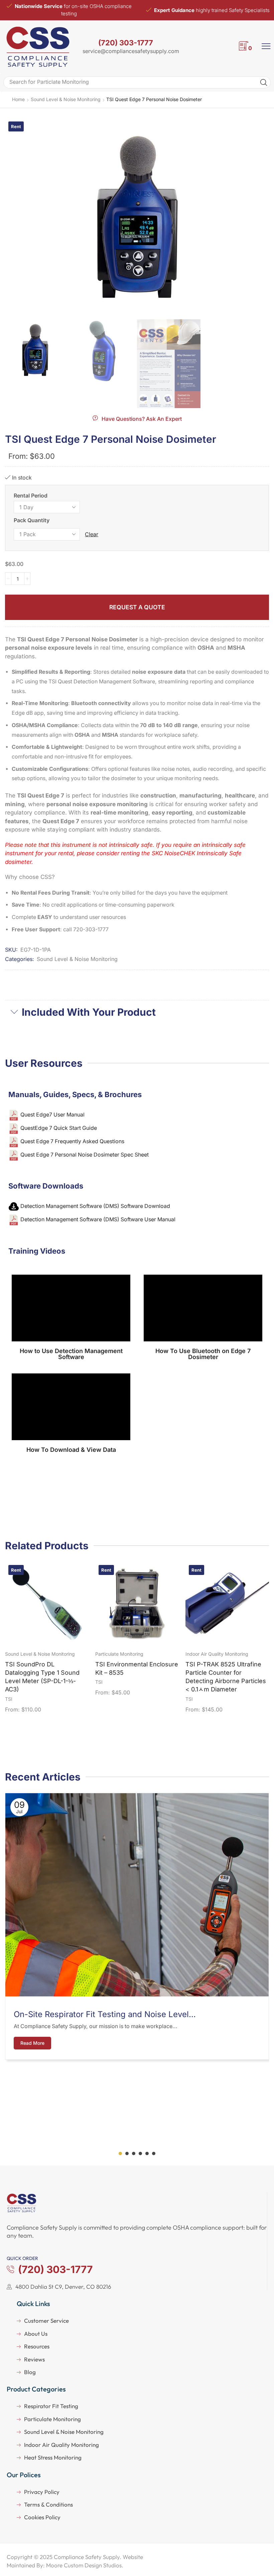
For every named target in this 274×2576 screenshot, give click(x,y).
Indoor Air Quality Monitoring (217, 1654)
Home (18, 99)
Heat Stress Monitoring (53, 2457)
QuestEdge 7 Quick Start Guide (59, 1128)
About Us (36, 2334)
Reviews (34, 2359)
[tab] (137, 1012)
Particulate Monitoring (119, 1654)
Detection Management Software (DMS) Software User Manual (98, 1220)
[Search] (264, 82)
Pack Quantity (32, 520)
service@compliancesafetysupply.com (131, 51)
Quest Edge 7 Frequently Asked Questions (72, 1141)
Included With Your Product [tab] (89, 1012)
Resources (37, 2346)
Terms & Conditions (48, 2504)
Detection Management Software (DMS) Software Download (95, 1206)
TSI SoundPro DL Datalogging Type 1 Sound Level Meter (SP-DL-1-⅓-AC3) (42, 1677)
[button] (137, 418)
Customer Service (46, 2321)
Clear (92, 534)
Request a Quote (137, 607)
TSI (9, 1699)
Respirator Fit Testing (51, 2406)
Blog (30, 2372)
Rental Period (31, 496)
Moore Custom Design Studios (84, 2565)
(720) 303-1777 (126, 43)
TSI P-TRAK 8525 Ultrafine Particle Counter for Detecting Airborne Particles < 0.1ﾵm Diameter (226, 1677)
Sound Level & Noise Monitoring (66, 99)
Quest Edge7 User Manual (52, 1115)
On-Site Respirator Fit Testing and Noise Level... (105, 2014)
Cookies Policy (42, 2517)
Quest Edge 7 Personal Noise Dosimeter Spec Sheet (85, 1155)
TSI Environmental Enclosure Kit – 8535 (137, 1668)
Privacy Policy (42, 2492)
